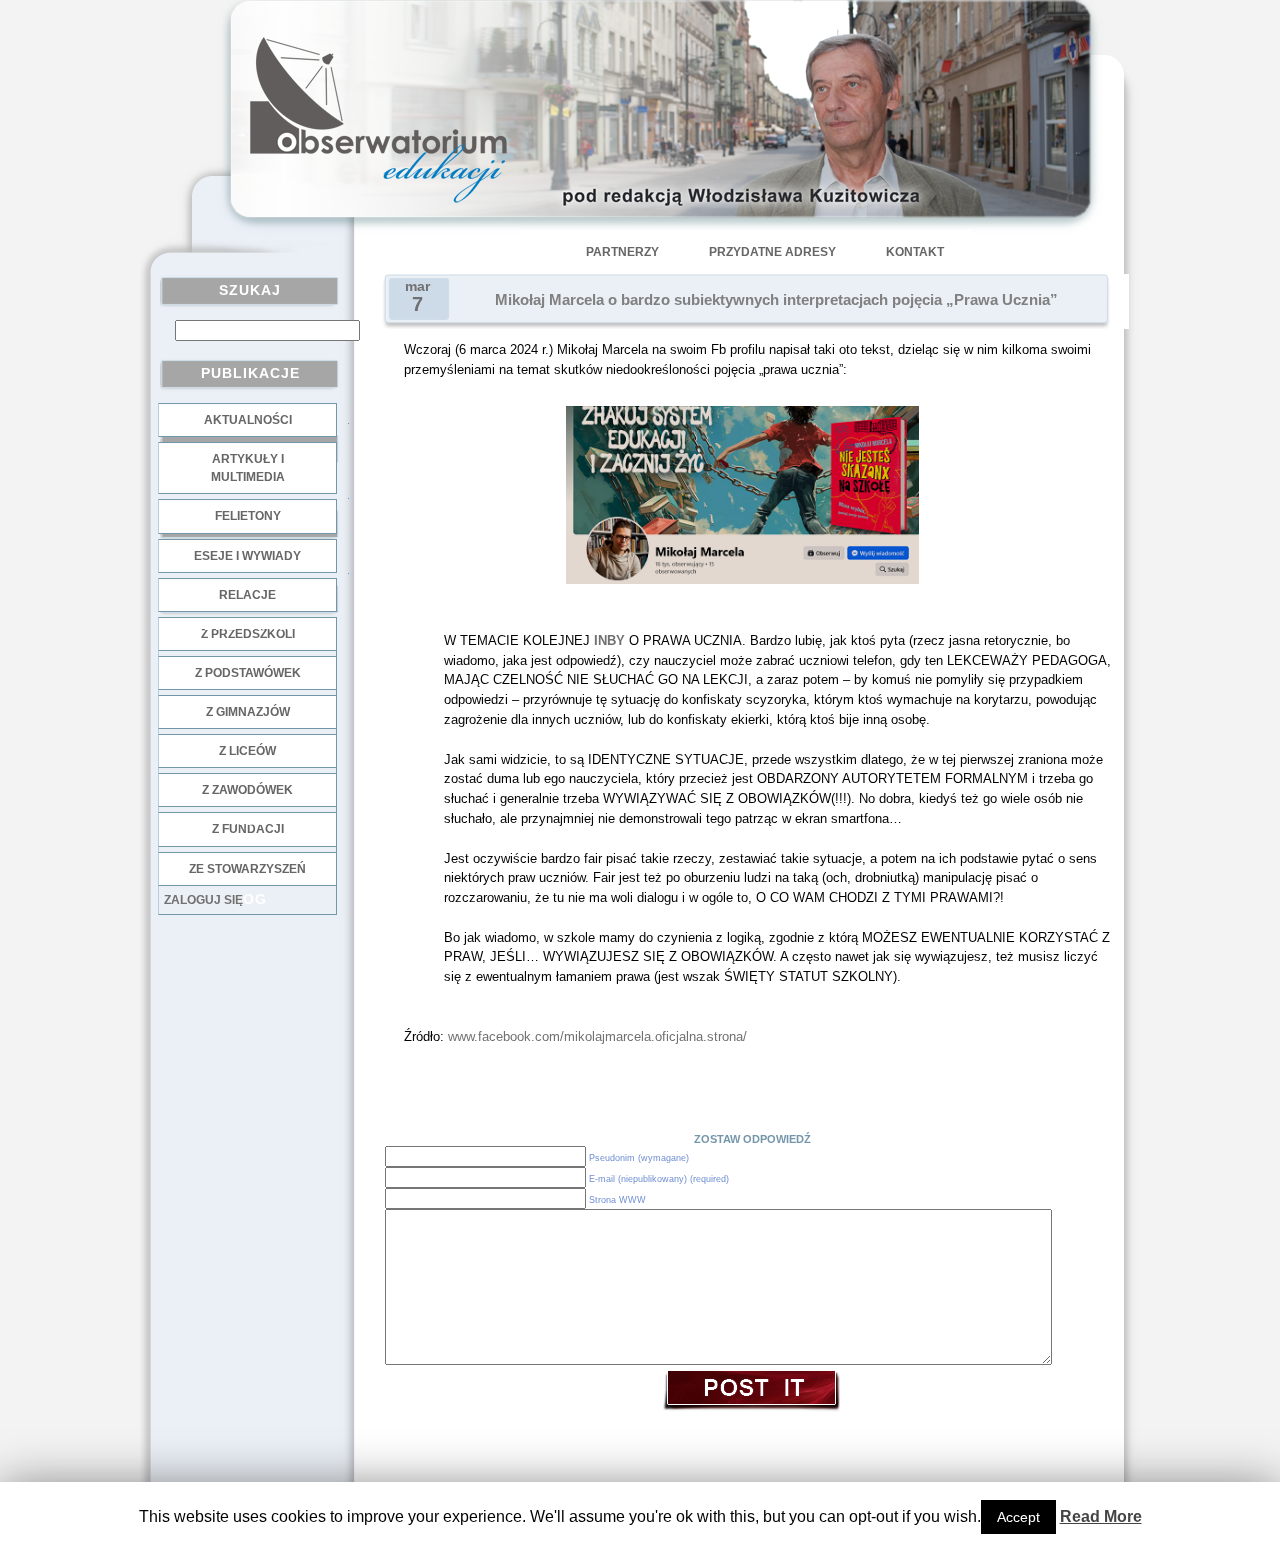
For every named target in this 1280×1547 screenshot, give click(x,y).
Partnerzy (622, 252)
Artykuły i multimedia (248, 468)
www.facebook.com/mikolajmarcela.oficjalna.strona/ (597, 1036)
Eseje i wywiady (247, 556)
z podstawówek (248, 673)
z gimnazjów (248, 712)
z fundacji (248, 829)
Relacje (247, 595)
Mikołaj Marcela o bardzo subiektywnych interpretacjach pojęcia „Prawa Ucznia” (776, 300)
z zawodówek (247, 790)
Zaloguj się (203, 900)
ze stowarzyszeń (247, 869)
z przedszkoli (248, 634)
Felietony (248, 516)
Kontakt (915, 252)
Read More (1101, 1516)
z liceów (247, 751)
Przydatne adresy (772, 252)
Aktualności (248, 420)
